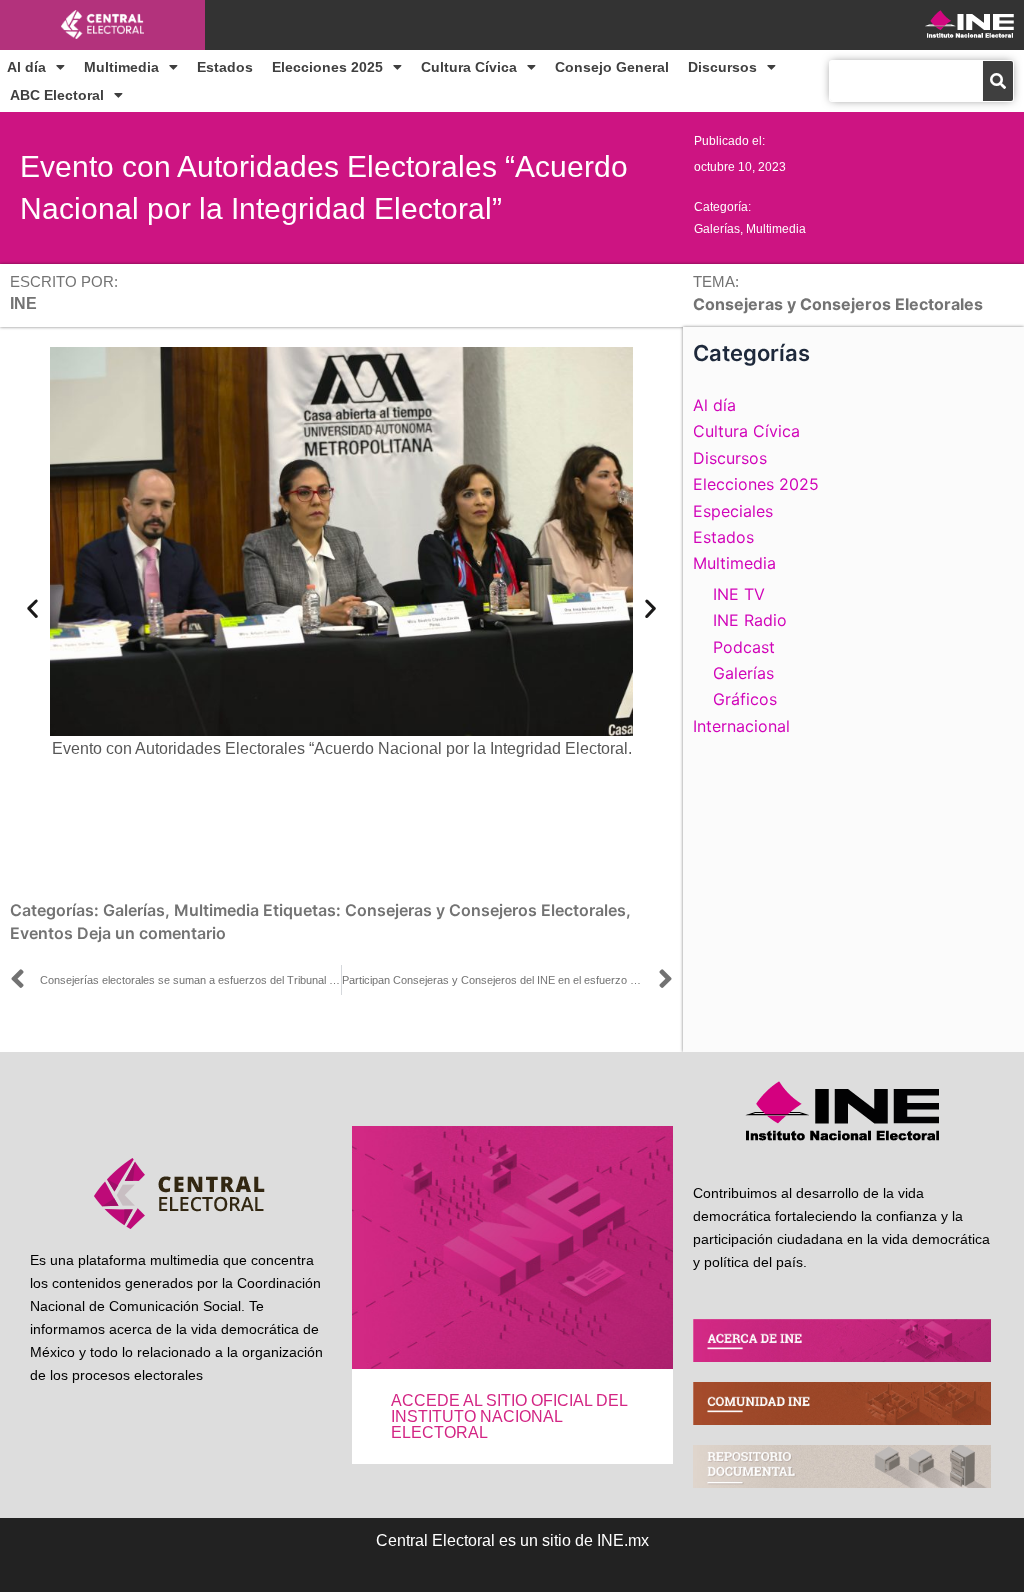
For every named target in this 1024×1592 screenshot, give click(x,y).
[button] (32, 608)
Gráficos (745, 699)
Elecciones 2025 (327, 67)
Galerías (717, 229)
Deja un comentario (151, 933)
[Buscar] (998, 81)
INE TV (739, 594)
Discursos (722, 67)
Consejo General (612, 67)
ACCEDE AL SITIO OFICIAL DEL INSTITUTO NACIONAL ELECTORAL (509, 1416)
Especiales (733, 511)
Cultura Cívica (469, 67)
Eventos (41, 933)
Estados (225, 67)
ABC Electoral (57, 95)
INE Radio (750, 620)
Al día (26, 67)
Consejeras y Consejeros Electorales (485, 910)
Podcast (744, 647)
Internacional (741, 726)
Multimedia (121, 67)
